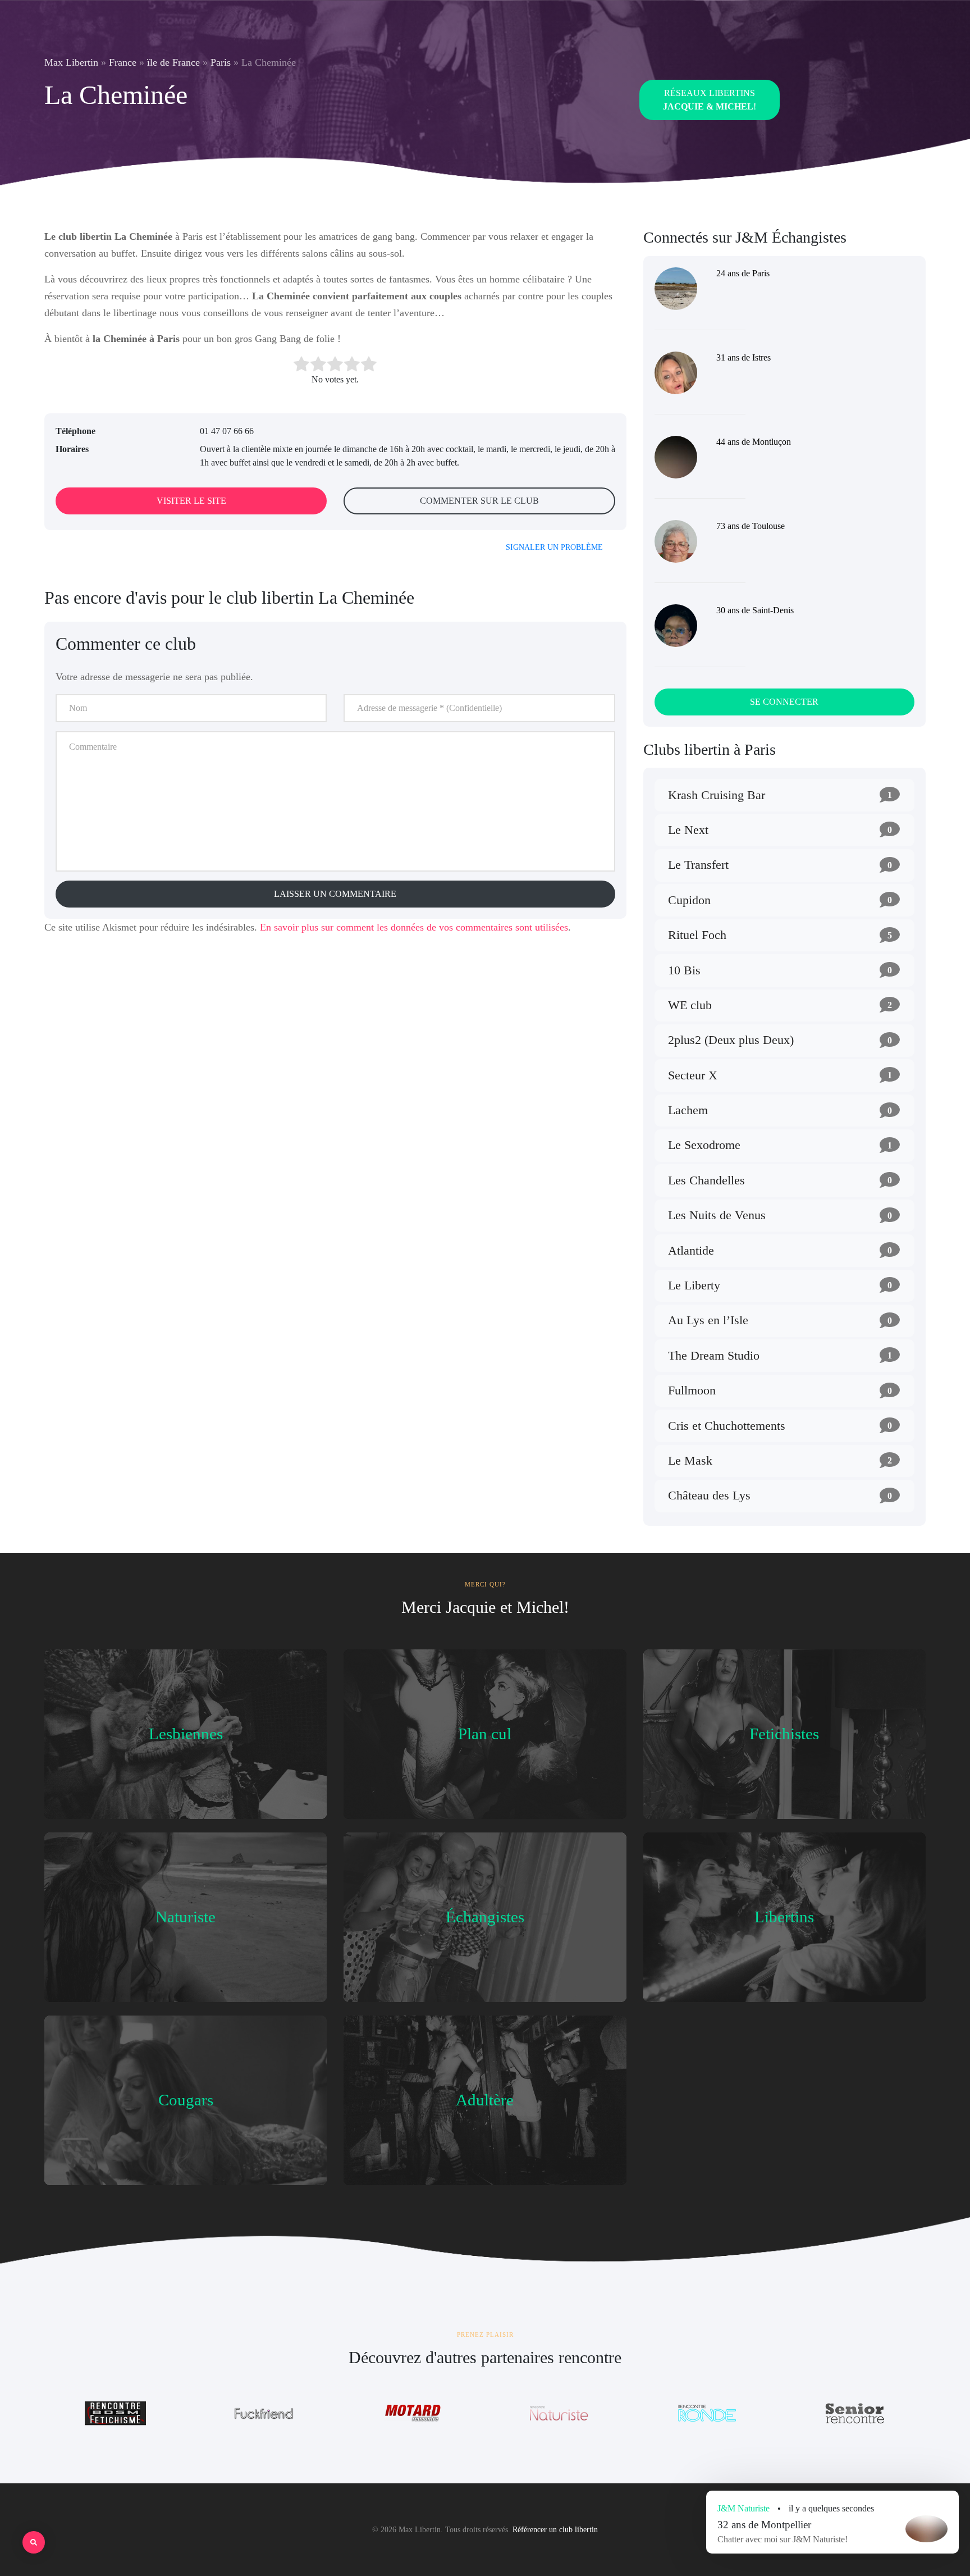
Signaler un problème (554, 547)
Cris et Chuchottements (727, 1426)
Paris (221, 62)
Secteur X (693, 1075)
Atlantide (691, 1250)
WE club (690, 1005)
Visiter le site (191, 501)
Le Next (688, 830)
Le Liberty (694, 1285)
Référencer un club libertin (555, 2530)
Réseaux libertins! (710, 100)
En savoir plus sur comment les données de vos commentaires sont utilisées (414, 927)
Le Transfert (698, 865)
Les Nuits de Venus (717, 1215)
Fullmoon (692, 1390)
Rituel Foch (697, 935)
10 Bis (684, 970)
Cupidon (689, 900)
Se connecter (784, 702)
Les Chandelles (706, 1180)
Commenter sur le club (479, 501)
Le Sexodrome (704, 1145)
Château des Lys (709, 1495)
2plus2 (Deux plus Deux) (731, 1040)
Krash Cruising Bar (717, 795)
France (123, 62)
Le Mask (690, 1460)
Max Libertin (71, 62)
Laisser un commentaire (335, 894)
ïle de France (173, 62)
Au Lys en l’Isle (708, 1320)
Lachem (688, 1110)
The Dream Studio (714, 1355)
